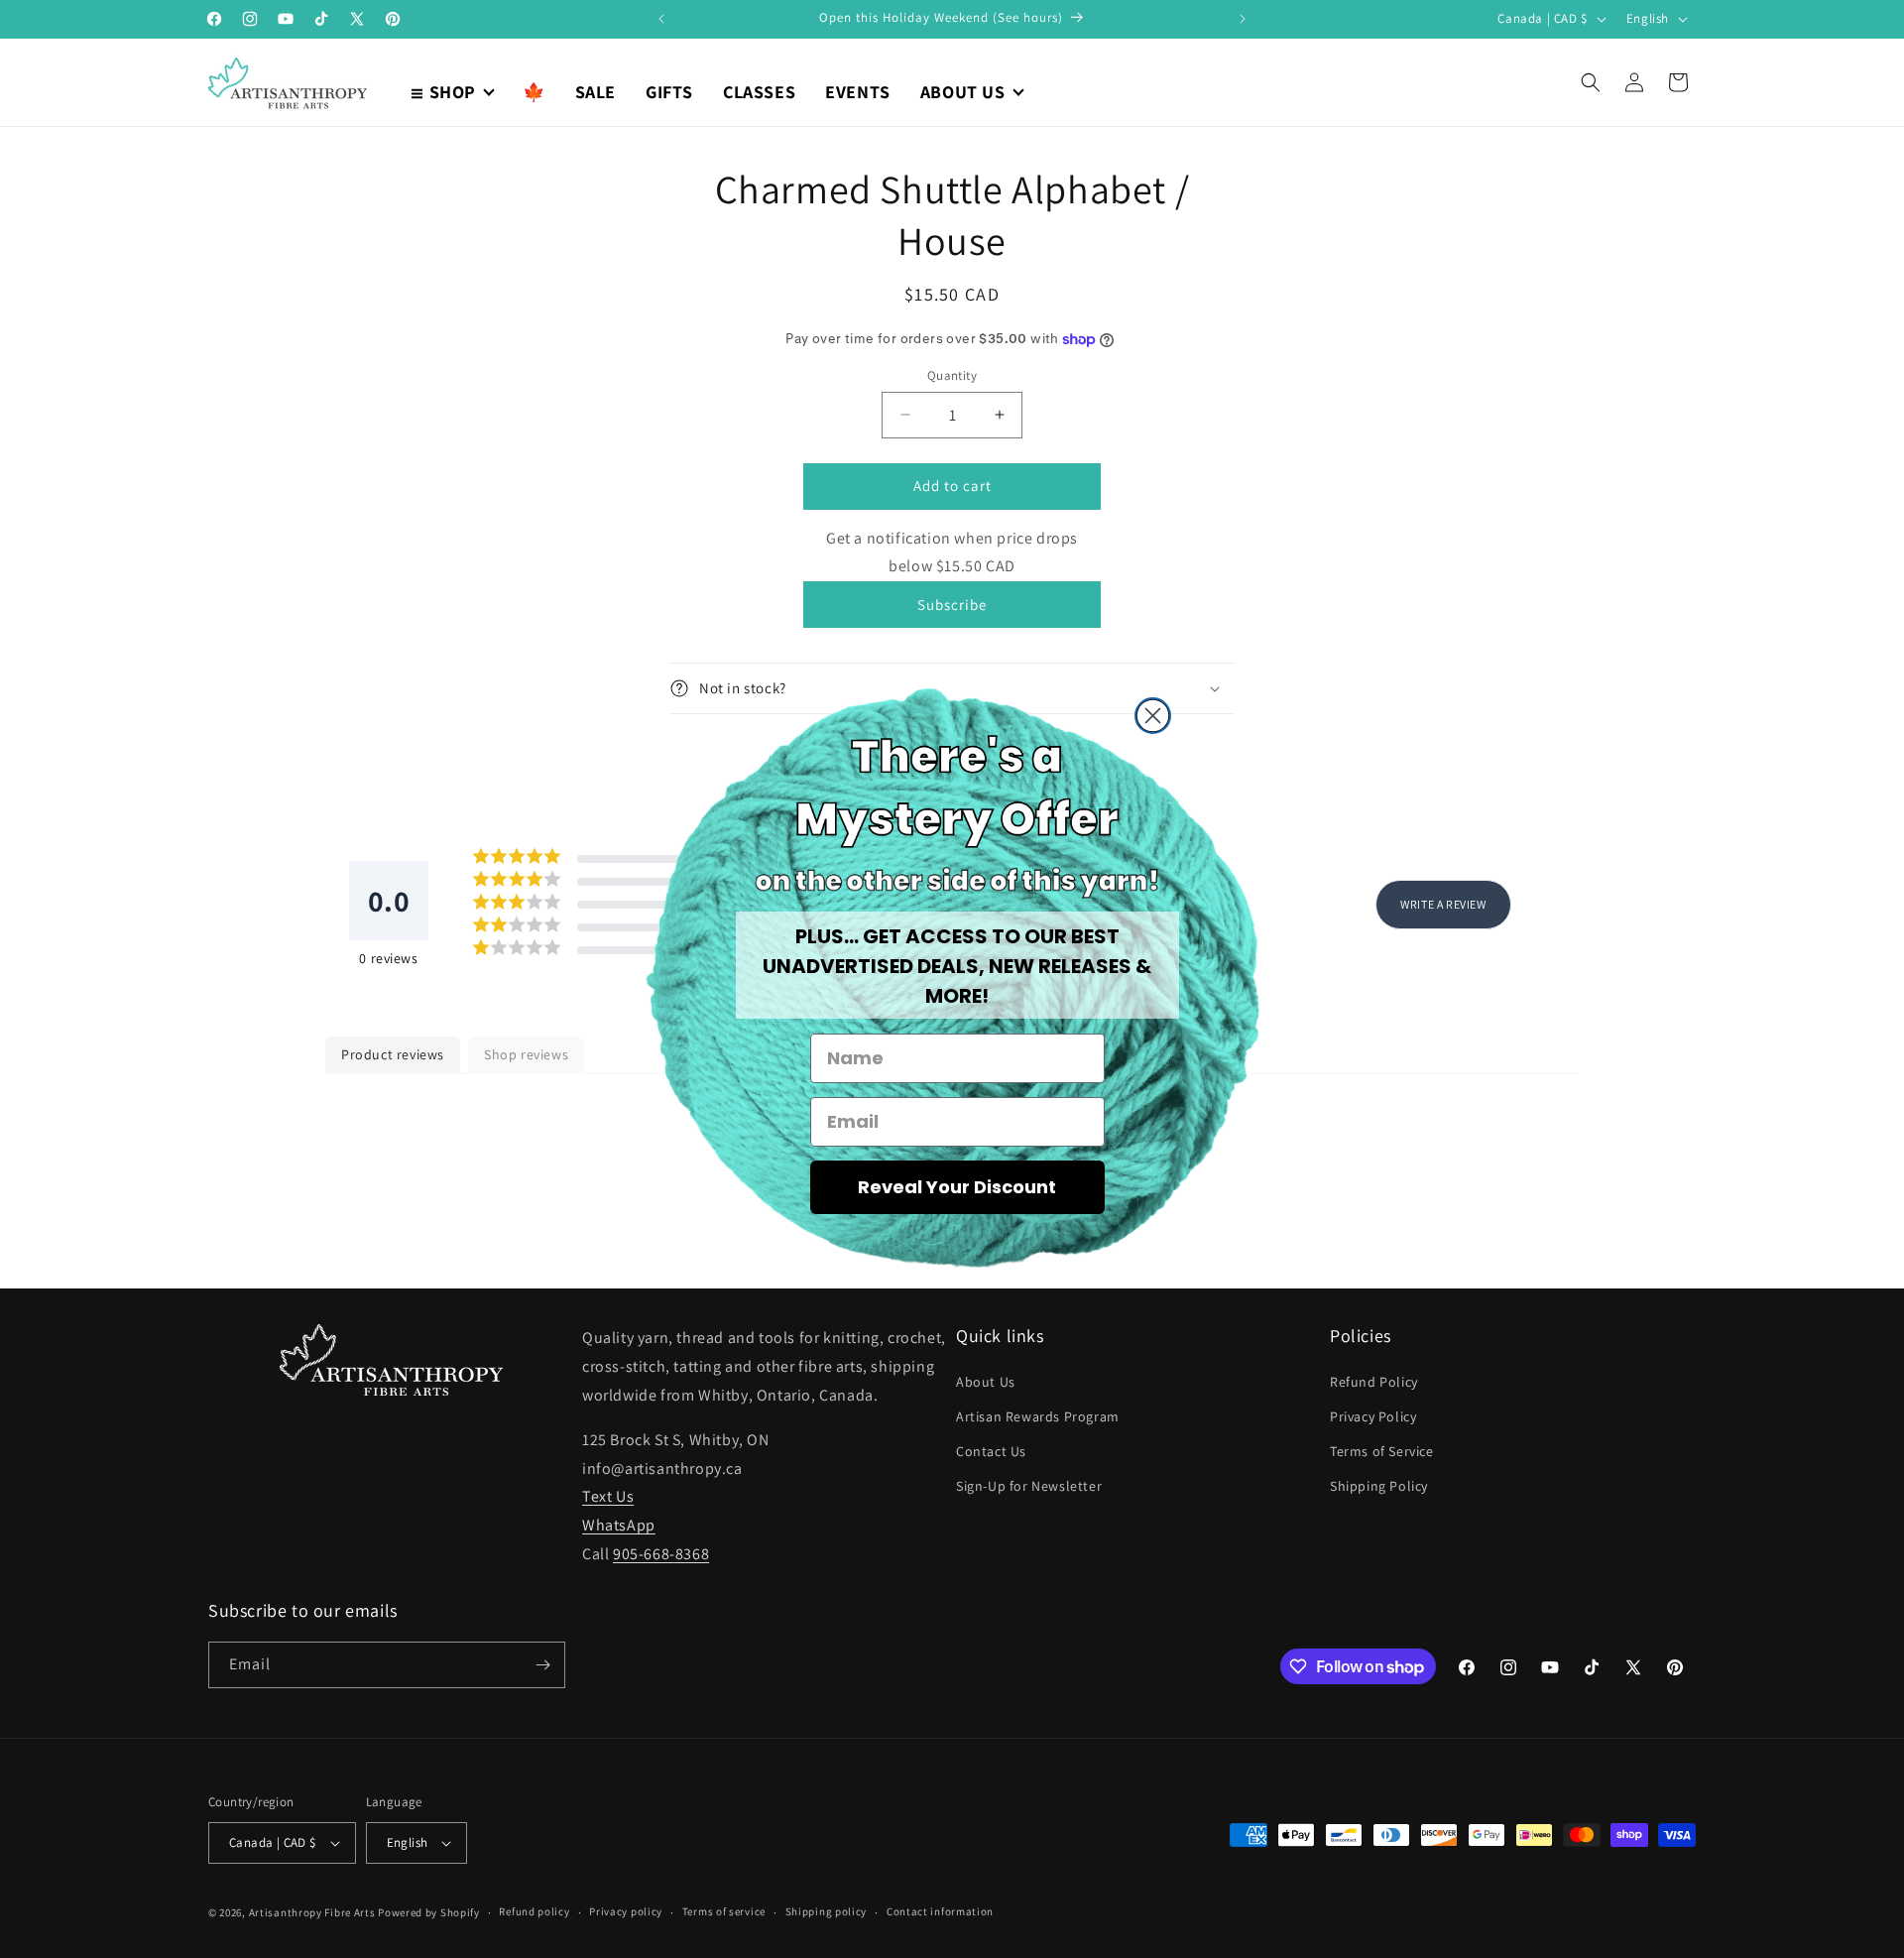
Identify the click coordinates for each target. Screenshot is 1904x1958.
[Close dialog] (1153, 716)
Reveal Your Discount (957, 1187)
